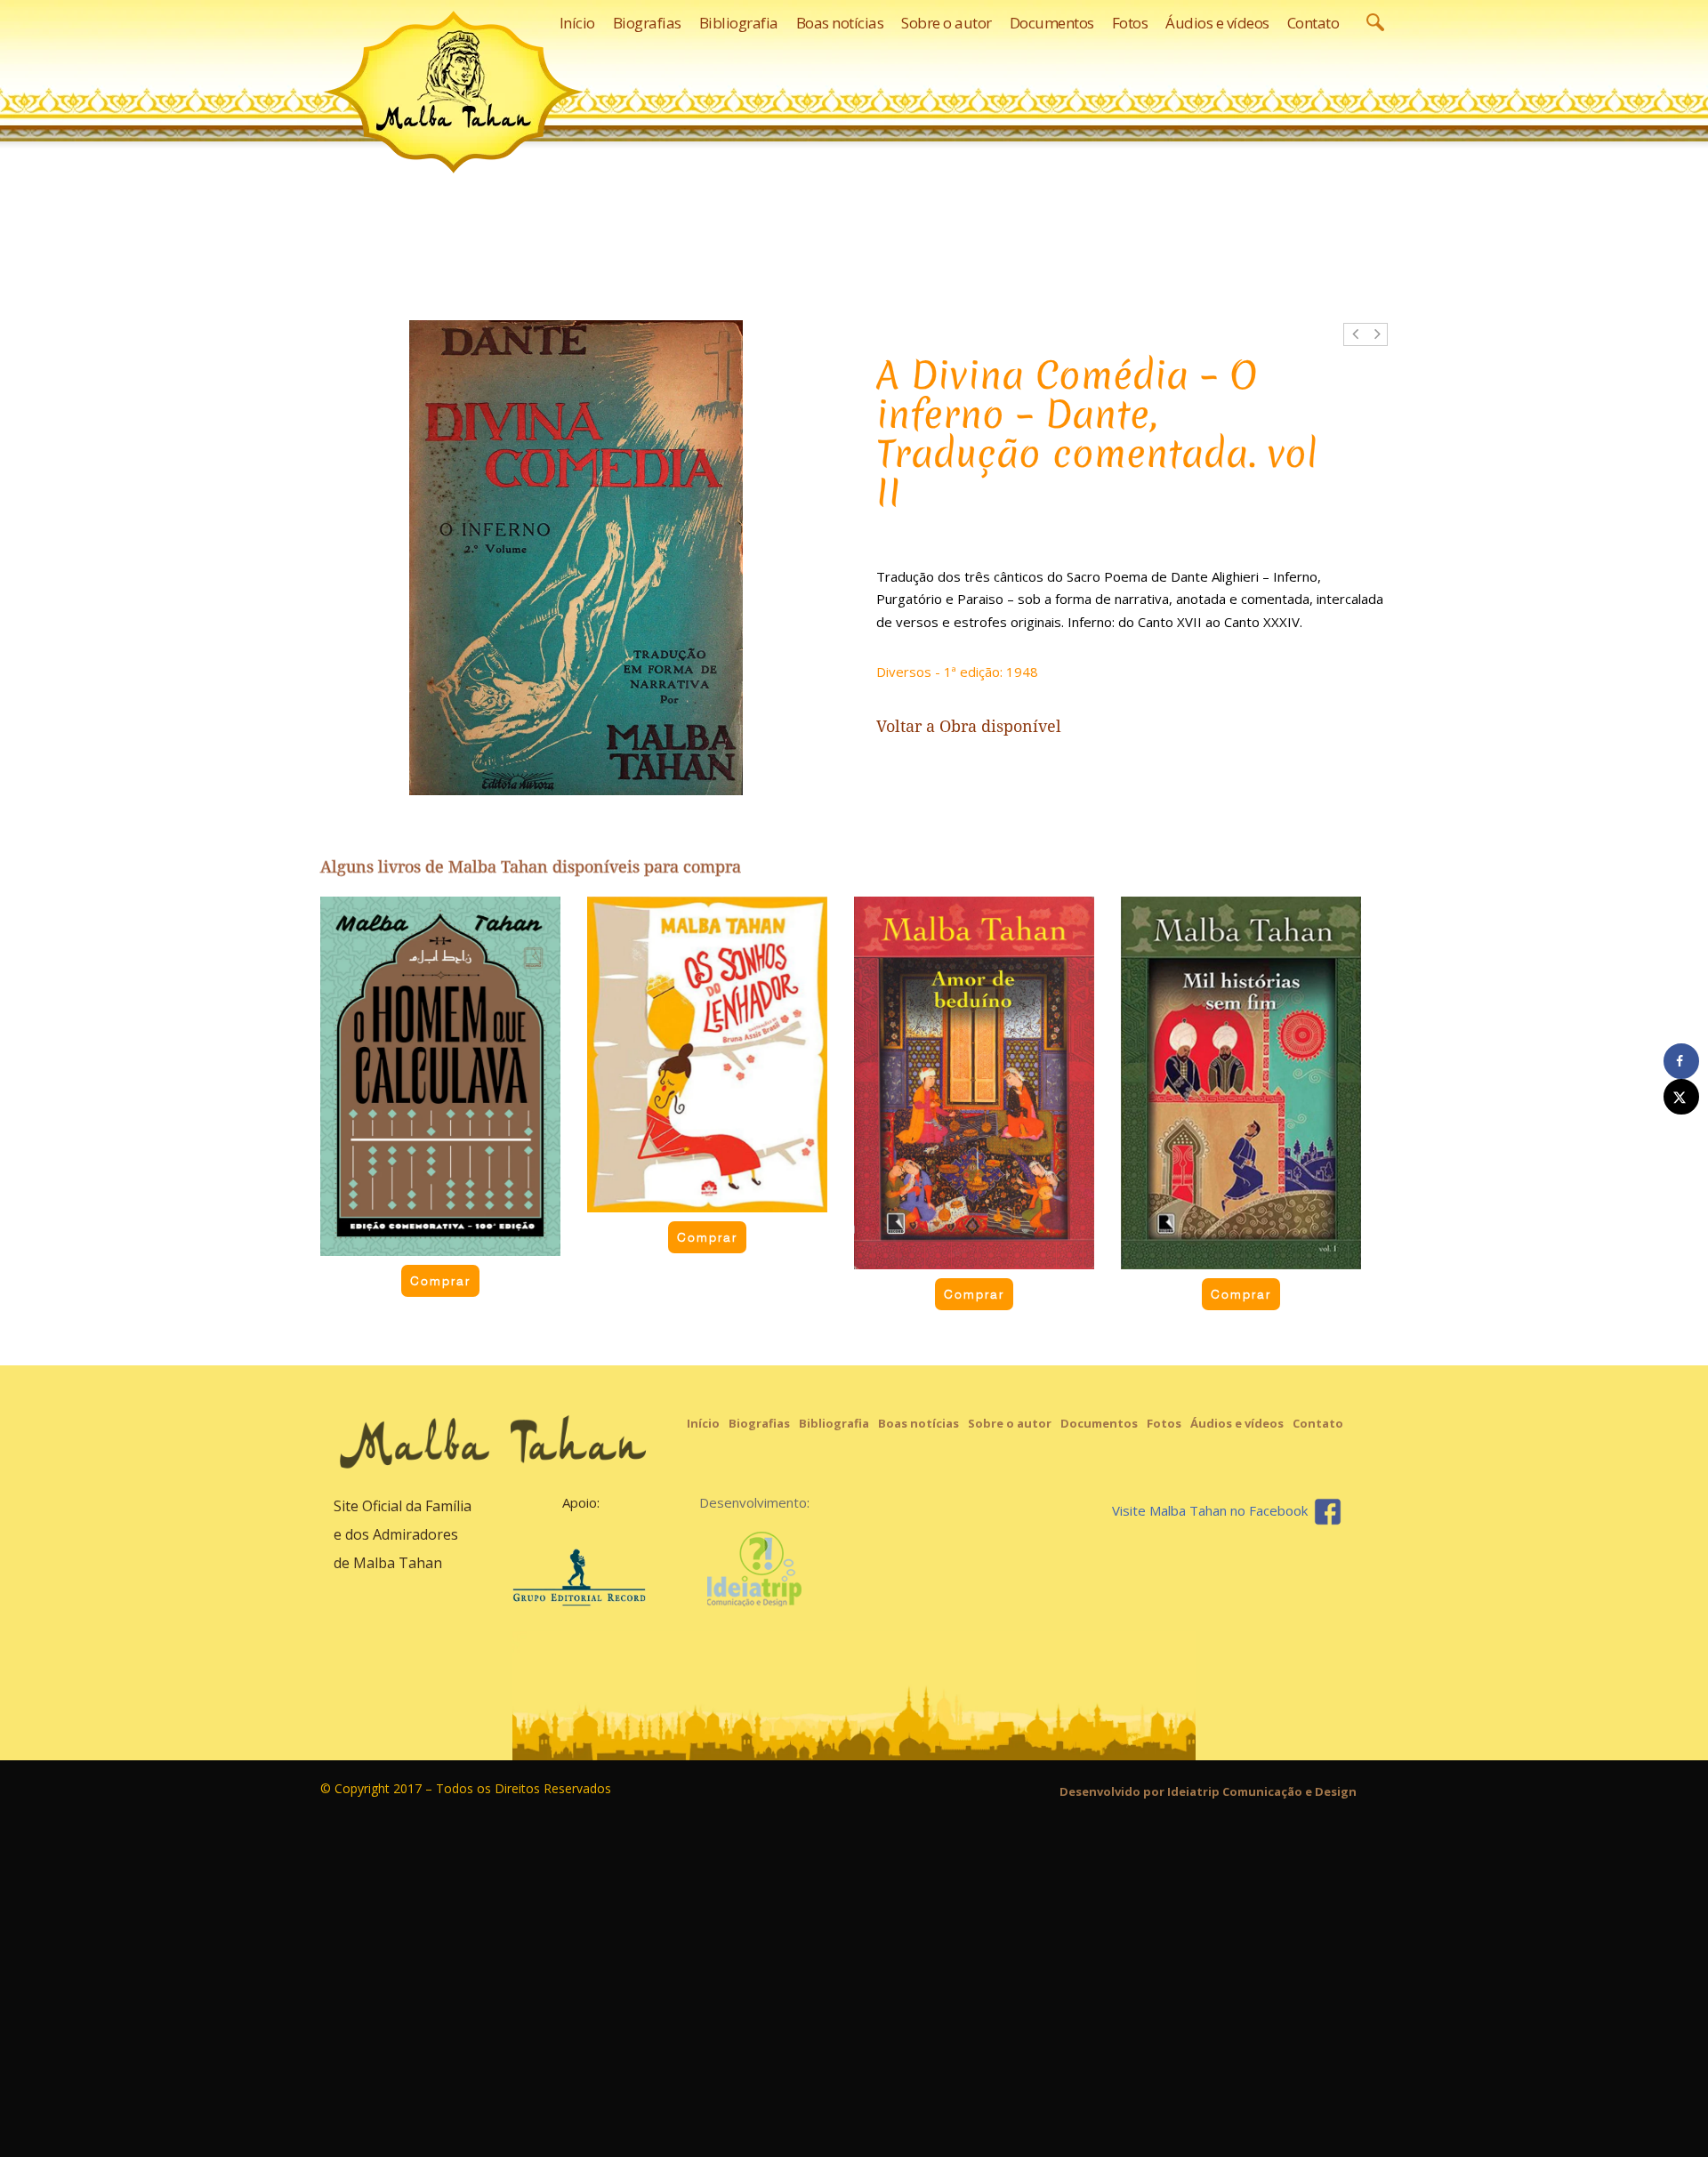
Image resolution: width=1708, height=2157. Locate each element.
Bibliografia (834, 1423)
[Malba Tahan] (454, 92)
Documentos (1099, 1423)
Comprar (440, 1281)
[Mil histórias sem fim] (1241, 1083)
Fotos (1164, 1423)
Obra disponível (1000, 726)
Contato (1318, 1423)
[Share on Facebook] (1681, 1061)
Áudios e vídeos (1237, 1423)
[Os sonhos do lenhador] (707, 1054)
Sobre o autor (1010, 1423)
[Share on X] (1681, 1097)
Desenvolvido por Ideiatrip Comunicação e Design (1208, 1791)
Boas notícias (918, 1423)
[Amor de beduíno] (974, 1083)
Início (703, 1423)
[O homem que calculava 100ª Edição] (440, 1076)
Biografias (759, 1423)
